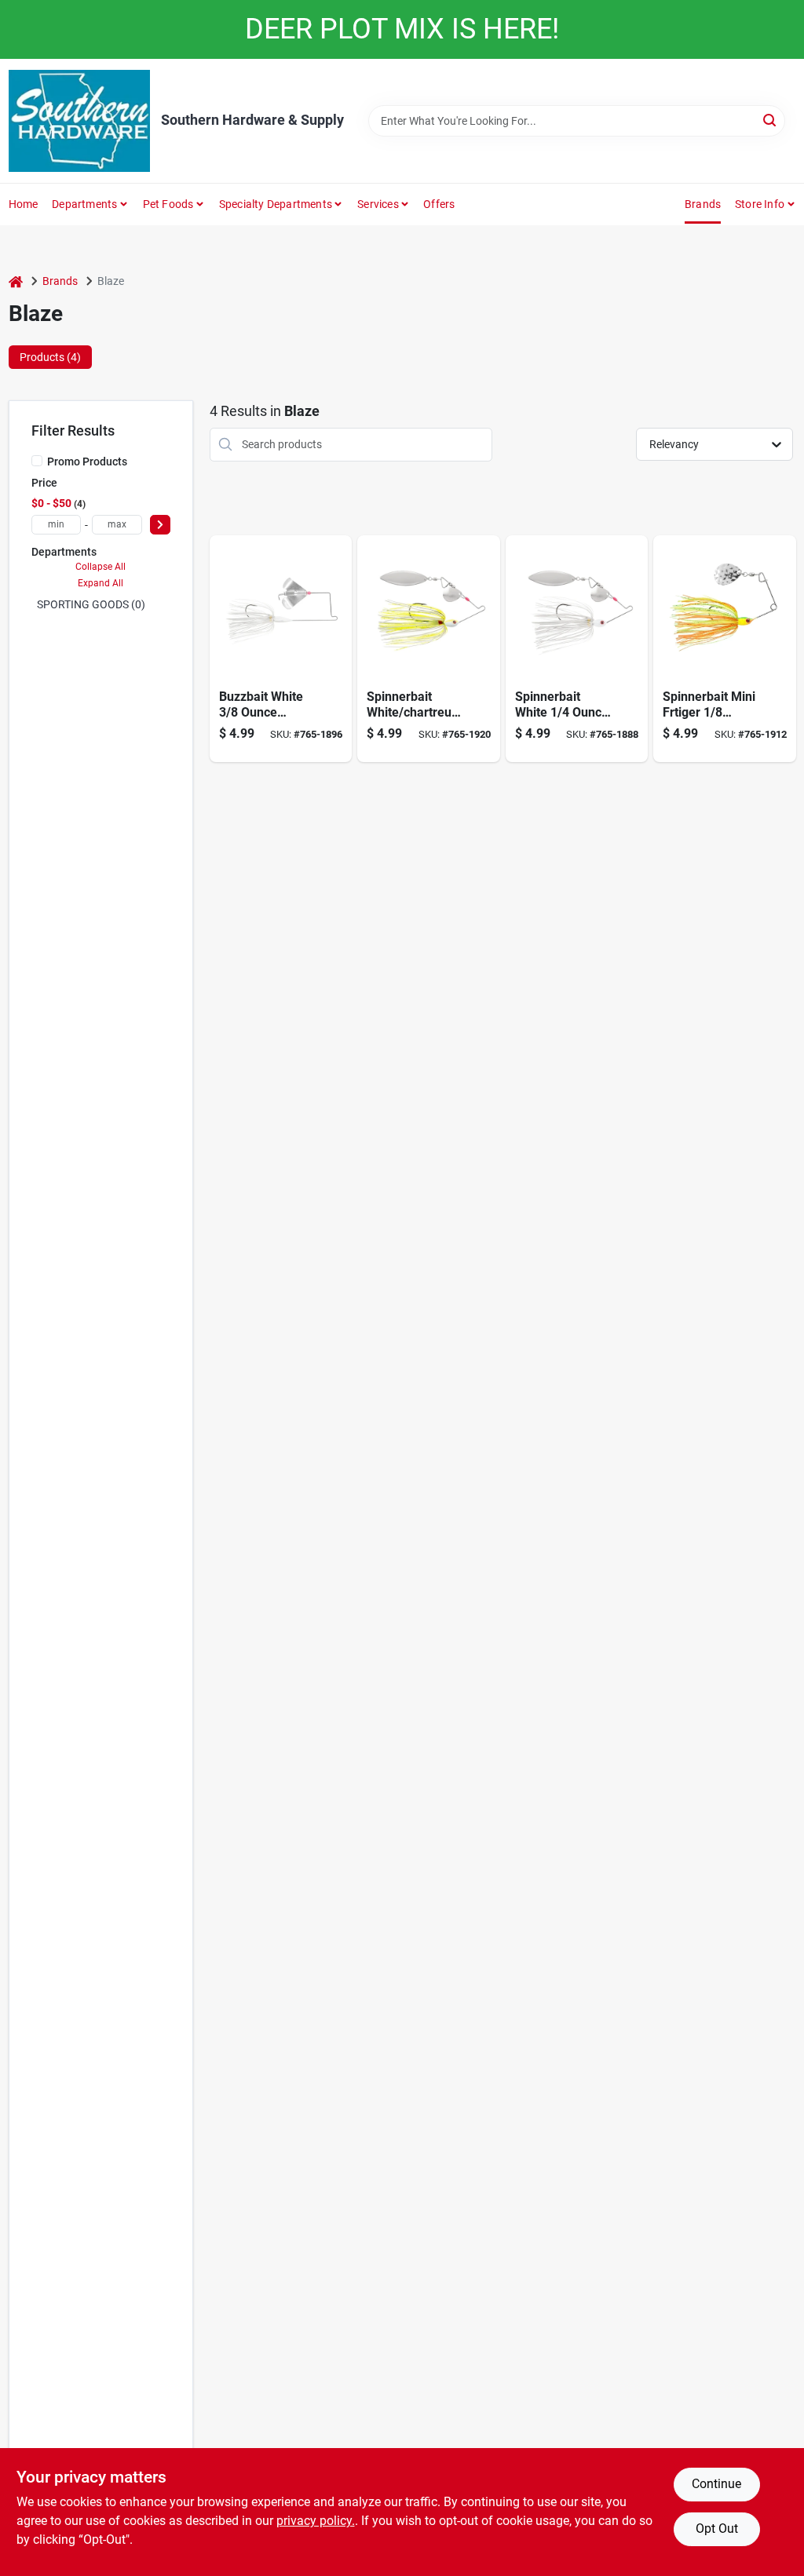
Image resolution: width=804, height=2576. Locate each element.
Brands (703, 204)
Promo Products (87, 462)
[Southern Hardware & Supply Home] (79, 121)
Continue (716, 2484)
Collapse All (100, 567)
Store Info (760, 204)
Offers (439, 204)
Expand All (100, 583)
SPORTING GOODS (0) (91, 604)
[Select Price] (160, 525)
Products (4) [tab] (50, 357)
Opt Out (717, 2529)
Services (378, 204)
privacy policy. (316, 2521)
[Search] (771, 120)
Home (24, 204)
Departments (84, 204)
